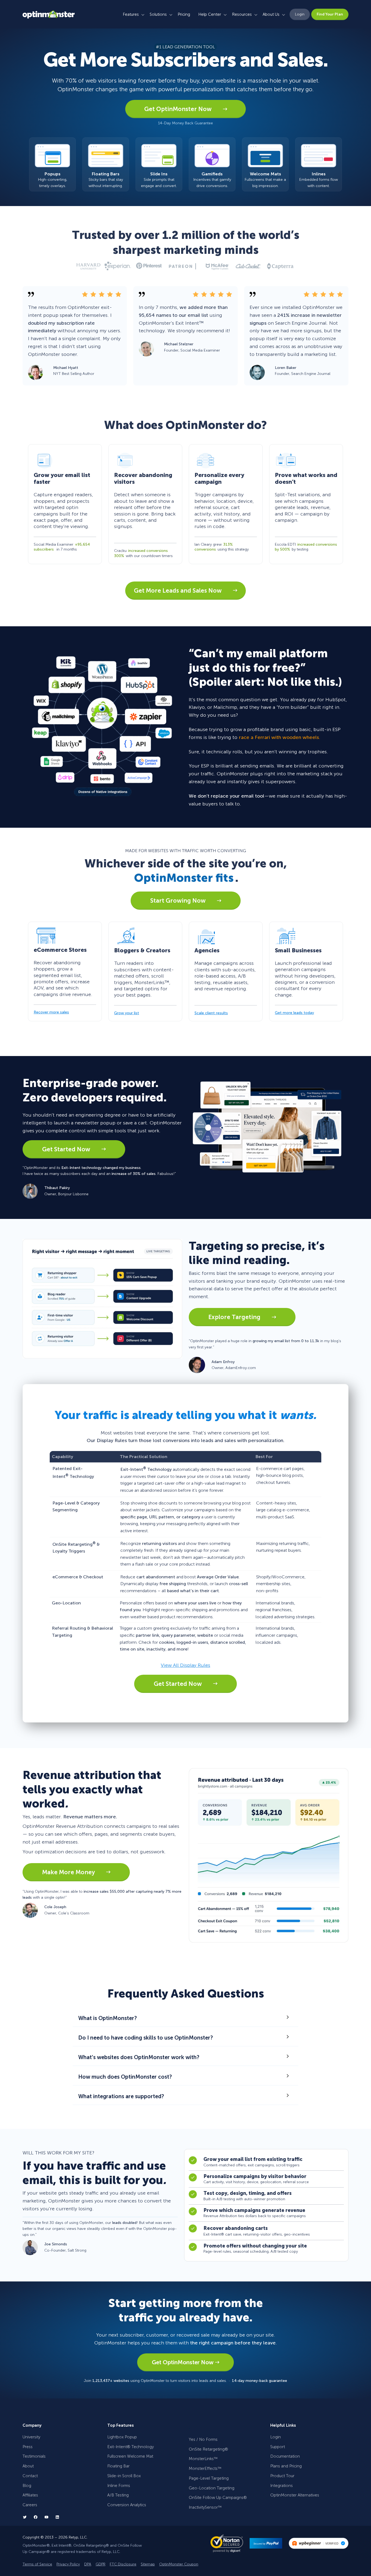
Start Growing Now (179, 901)
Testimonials (34, 2456)
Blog (27, 2486)
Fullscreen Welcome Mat (130, 2456)
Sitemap (148, 2564)
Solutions (158, 14)
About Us (271, 14)
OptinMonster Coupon (179, 2564)
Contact (30, 2476)
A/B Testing (118, 2495)
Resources (242, 14)
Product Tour (282, 2476)
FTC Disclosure (123, 2564)
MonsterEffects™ (205, 2468)
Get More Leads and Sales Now (178, 591)
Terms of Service (37, 2564)
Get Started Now (67, 1149)
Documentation (285, 2456)
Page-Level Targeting (209, 2478)
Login (300, 14)
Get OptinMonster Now (179, 109)
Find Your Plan (330, 14)
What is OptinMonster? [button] (108, 2018)
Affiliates (30, 2495)
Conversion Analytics (127, 2505)
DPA (88, 2564)
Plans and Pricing (286, 2466)
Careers (30, 2505)
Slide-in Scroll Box (124, 2476)
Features (131, 14)
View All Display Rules (185, 1665)
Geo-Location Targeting (212, 2488)
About (28, 2466)
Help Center (210, 14)
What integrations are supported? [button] (121, 2096)
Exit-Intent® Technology (131, 2447)
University (31, 2437)
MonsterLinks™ (203, 2459)
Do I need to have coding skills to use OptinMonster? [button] (146, 2038)
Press (28, 2447)
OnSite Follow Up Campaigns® (218, 2498)
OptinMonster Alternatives (295, 2495)
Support (278, 2447)
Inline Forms (119, 2486)
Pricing (184, 14)
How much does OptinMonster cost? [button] (125, 2077)
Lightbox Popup (122, 2437)
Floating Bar (118, 2466)
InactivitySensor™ (205, 2507)
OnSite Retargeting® (208, 2449)
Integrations (282, 2486)
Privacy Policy (68, 2564)
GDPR (100, 2564)
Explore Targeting (235, 1317)
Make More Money (69, 1872)
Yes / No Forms (203, 2439)
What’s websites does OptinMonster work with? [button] (139, 2057)
